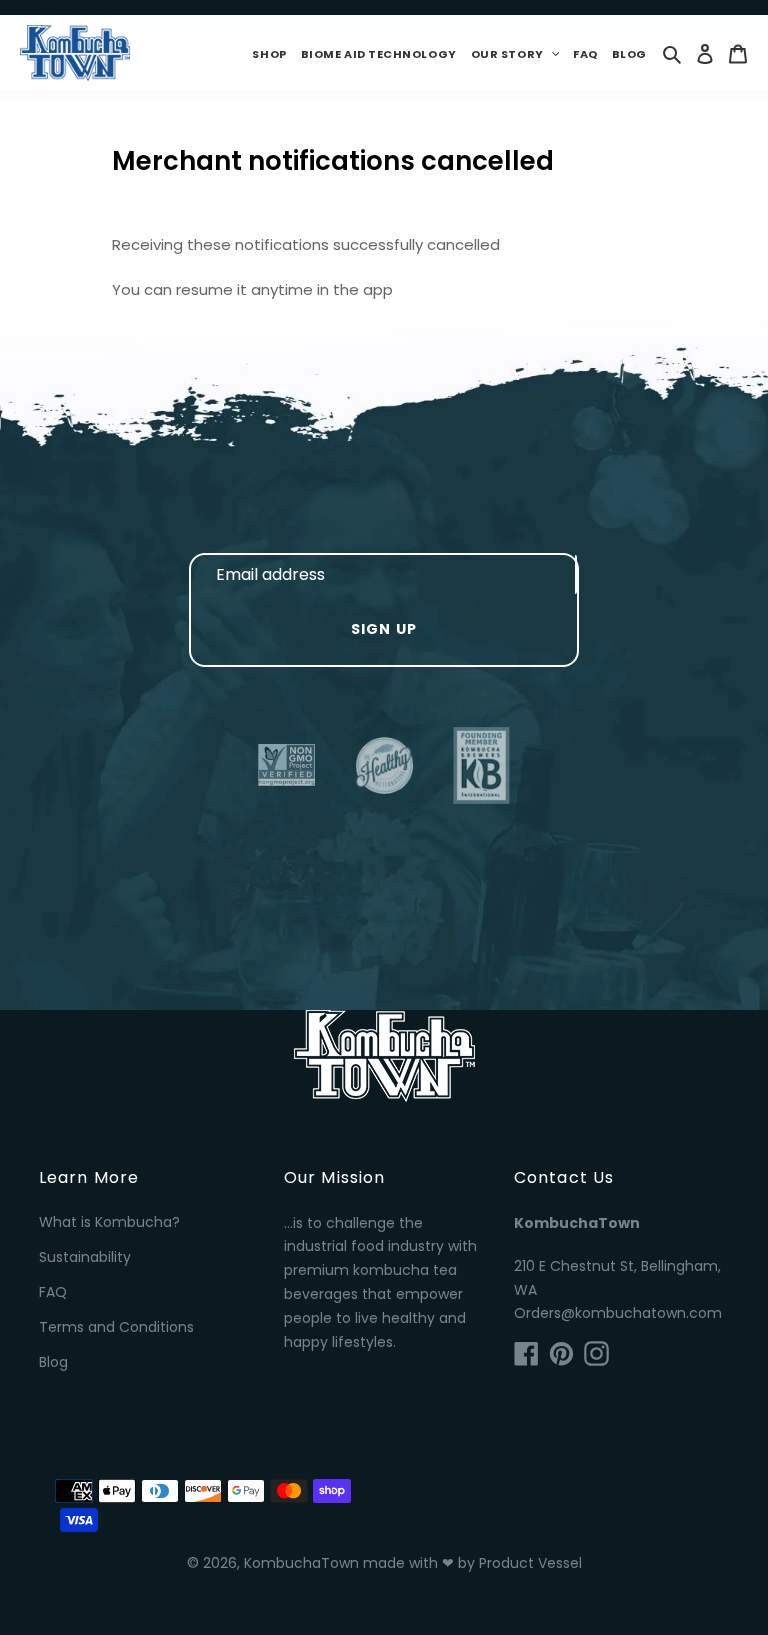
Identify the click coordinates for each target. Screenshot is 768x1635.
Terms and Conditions (116, 1327)
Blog (53, 1362)
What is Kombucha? (109, 1222)
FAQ (53, 1292)
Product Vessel (530, 1563)
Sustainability (85, 1257)
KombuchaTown (301, 1563)
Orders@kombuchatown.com (618, 1313)
